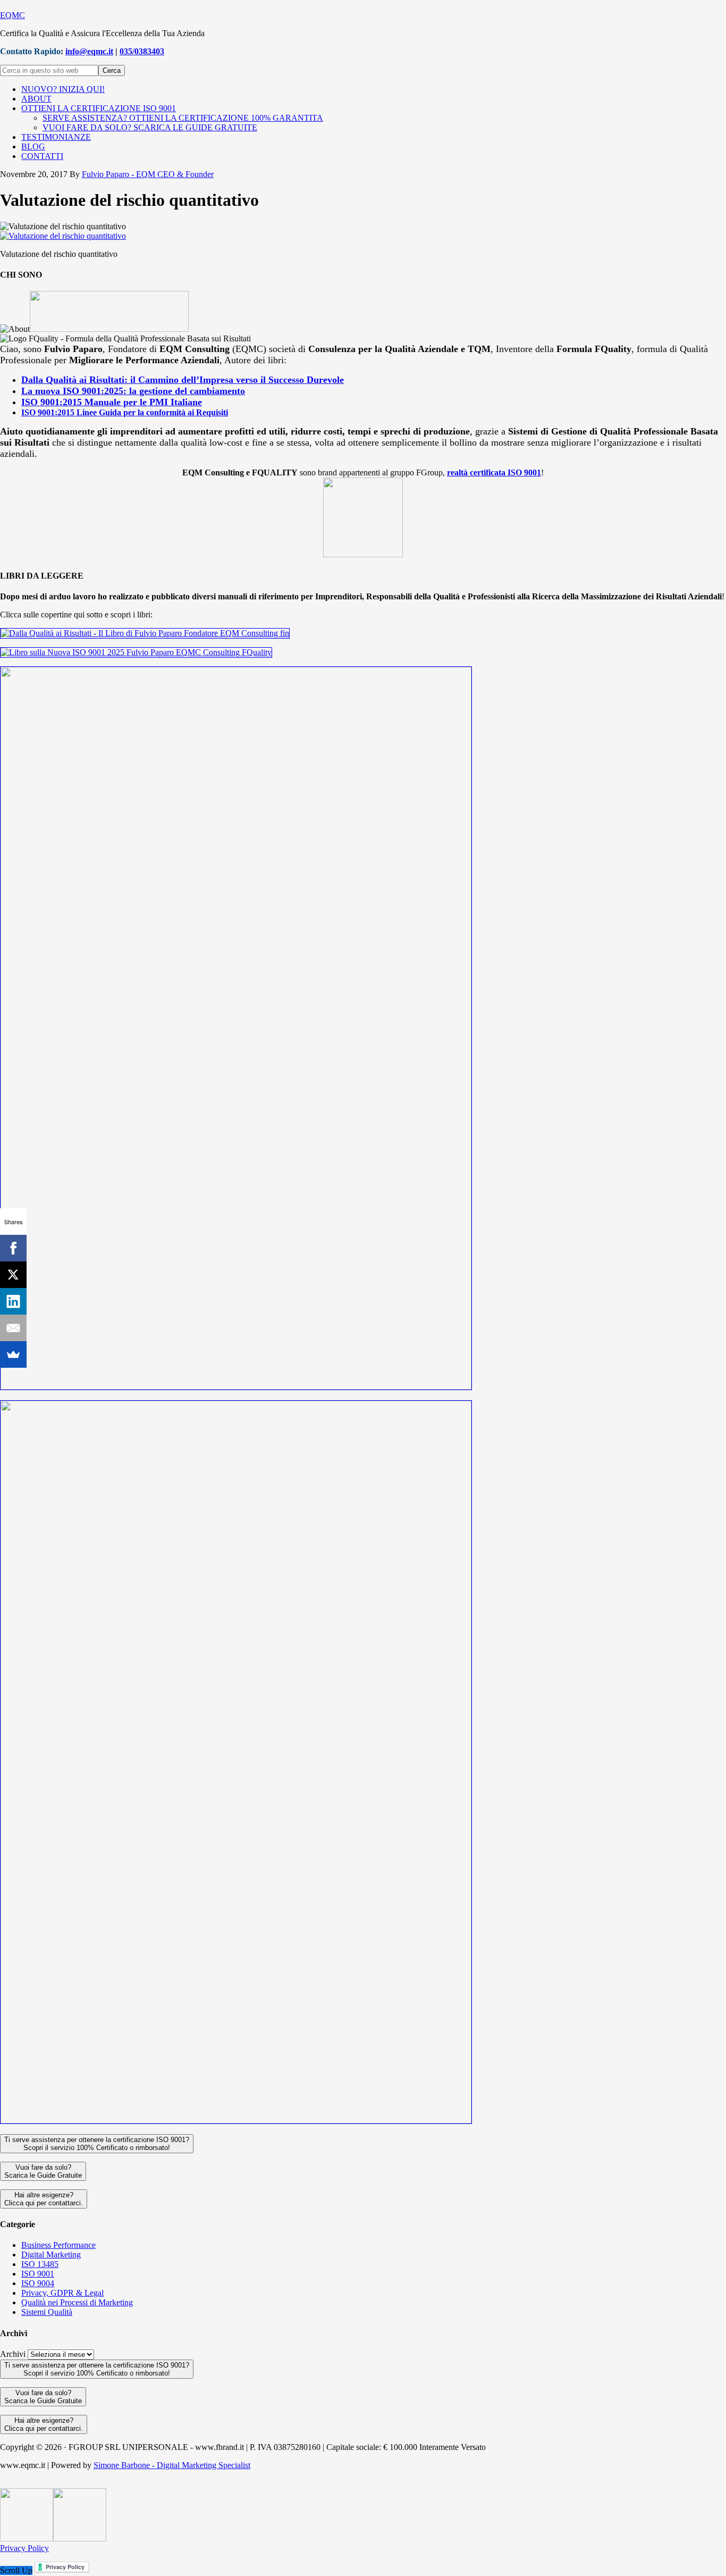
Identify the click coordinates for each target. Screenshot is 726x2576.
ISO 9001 (38, 2274)
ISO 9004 (38, 2283)
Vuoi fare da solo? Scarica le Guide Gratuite (43, 2171)
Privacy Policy (24, 2548)
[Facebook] (13, 1248)
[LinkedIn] (13, 1301)
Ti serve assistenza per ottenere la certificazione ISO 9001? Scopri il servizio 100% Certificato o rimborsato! (97, 2144)
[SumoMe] (13, 1354)
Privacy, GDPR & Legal (62, 2293)
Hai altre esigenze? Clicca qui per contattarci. (44, 2199)
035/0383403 (142, 51)
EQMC (12, 15)
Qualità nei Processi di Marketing (77, 2302)
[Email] (13, 1328)
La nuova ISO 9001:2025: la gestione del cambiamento (133, 391)
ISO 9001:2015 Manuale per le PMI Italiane (112, 402)
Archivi (13, 2354)
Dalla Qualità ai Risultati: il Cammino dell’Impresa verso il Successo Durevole (183, 380)
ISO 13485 (40, 2264)
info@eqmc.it (89, 51)
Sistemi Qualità (47, 2312)
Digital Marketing (51, 2255)
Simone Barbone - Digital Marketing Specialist (172, 2465)
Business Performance (58, 2245)
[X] (13, 1275)
